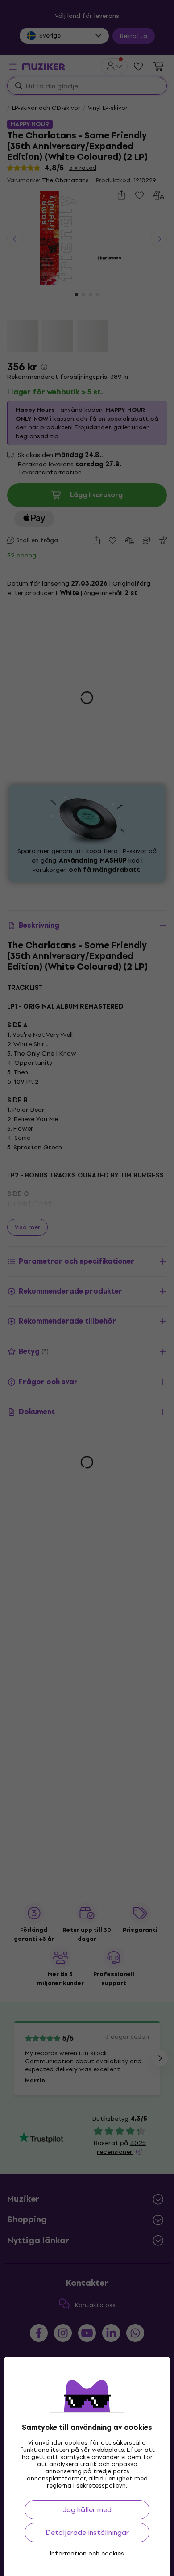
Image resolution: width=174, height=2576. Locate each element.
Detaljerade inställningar (87, 2532)
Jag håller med (87, 2510)
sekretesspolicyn (101, 2486)
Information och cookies (87, 2554)
